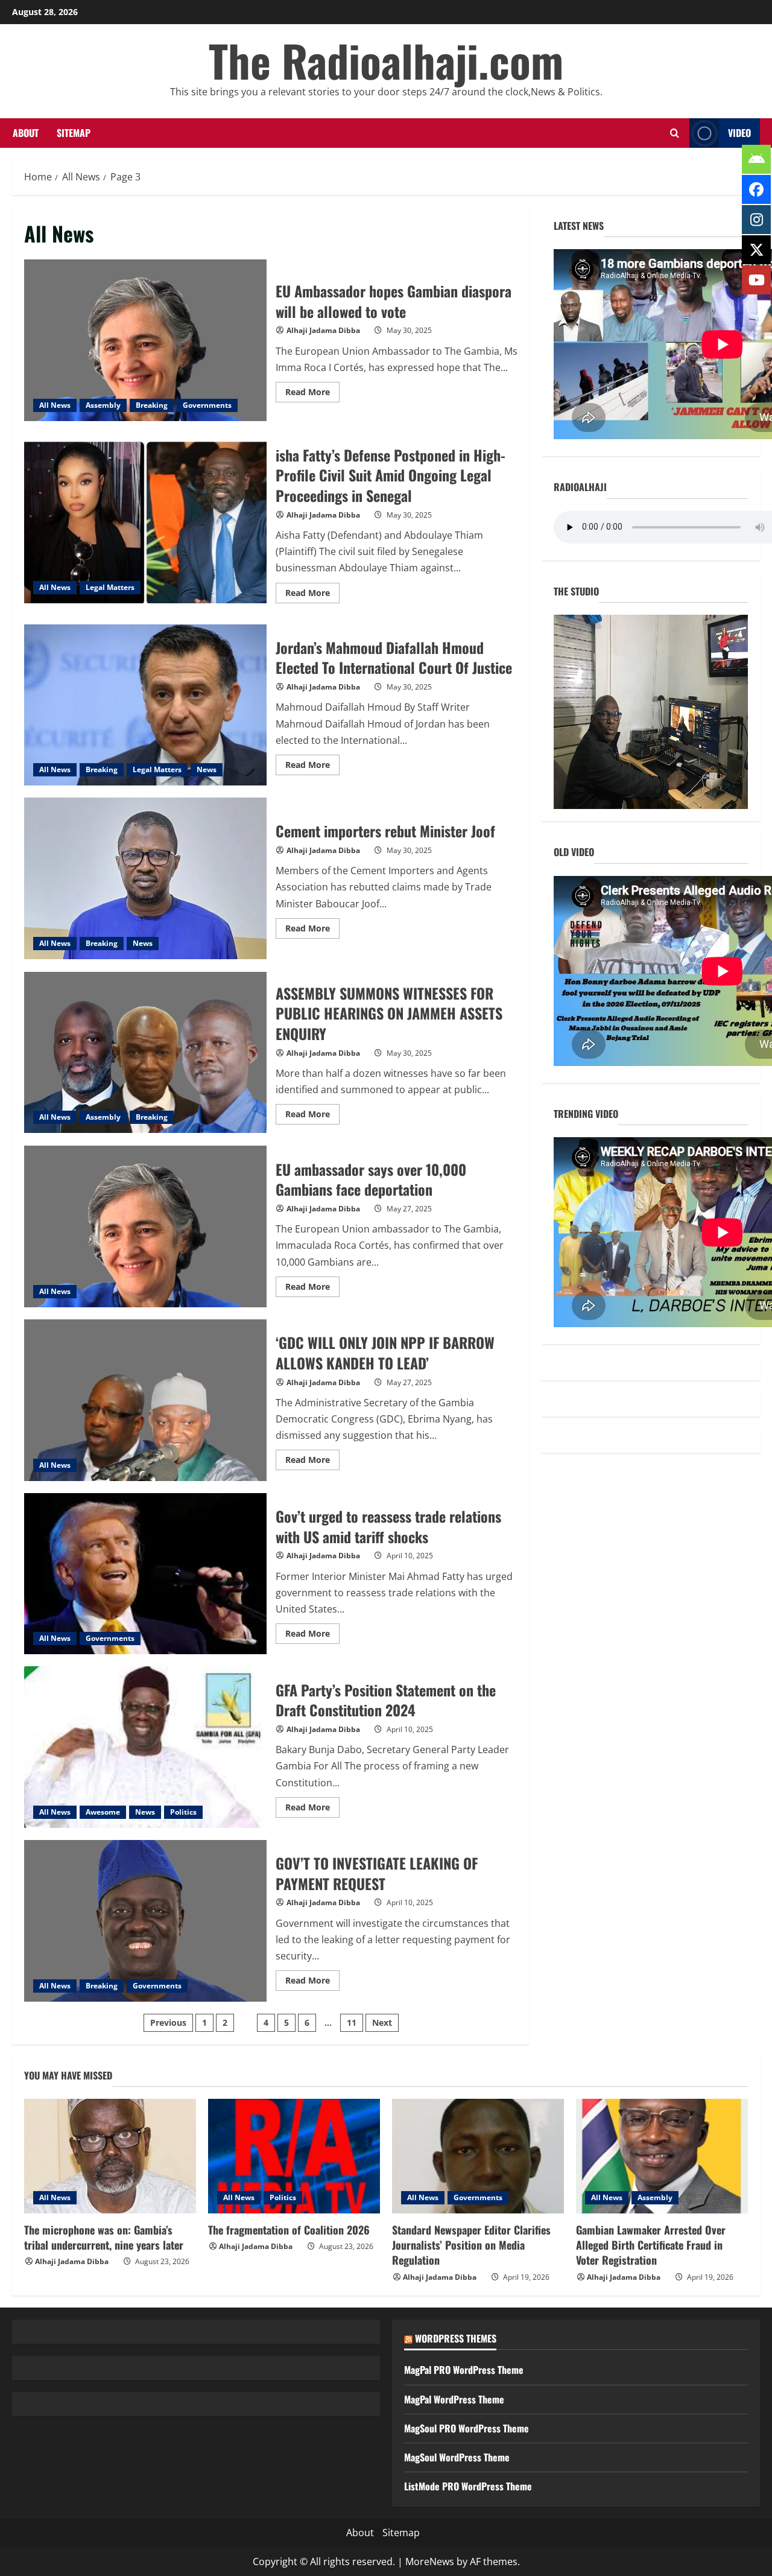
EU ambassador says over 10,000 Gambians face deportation (145, 1226)
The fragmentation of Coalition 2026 (289, 2230)
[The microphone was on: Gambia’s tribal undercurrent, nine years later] (110, 2156)
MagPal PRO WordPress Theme (464, 2370)
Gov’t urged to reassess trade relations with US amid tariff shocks (145, 1574)
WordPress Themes (456, 2338)
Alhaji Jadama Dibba (323, 330)
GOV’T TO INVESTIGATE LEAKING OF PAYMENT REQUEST (145, 1921)
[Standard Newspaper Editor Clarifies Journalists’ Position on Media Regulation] (478, 2156)
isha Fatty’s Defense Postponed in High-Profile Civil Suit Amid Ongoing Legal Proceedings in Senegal (145, 522)
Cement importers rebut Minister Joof (145, 878)
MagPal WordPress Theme (454, 2399)
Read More (312, 394)
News (207, 769)
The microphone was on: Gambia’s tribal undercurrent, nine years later (104, 2237)
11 (352, 2022)
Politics (183, 1812)
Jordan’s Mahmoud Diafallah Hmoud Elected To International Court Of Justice (145, 705)
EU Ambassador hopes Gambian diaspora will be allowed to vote (145, 340)
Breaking (152, 405)
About (26, 133)
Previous (168, 2022)
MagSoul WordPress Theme (457, 2457)
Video (739, 133)
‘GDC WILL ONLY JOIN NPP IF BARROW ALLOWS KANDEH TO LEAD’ (145, 1400)
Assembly (103, 405)
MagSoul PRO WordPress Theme (467, 2428)
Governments (207, 405)
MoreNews (430, 2562)
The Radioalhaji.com (386, 60)
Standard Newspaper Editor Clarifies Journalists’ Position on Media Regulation (471, 2245)
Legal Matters (110, 587)
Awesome (103, 1812)
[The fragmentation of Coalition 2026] (294, 2156)
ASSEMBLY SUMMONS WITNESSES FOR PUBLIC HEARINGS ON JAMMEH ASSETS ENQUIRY (145, 1053)
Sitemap (74, 133)
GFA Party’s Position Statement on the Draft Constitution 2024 (145, 1747)
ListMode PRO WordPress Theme (468, 2486)
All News (55, 405)
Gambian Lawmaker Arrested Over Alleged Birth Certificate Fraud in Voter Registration (651, 2245)
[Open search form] (674, 133)
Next (382, 2022)
